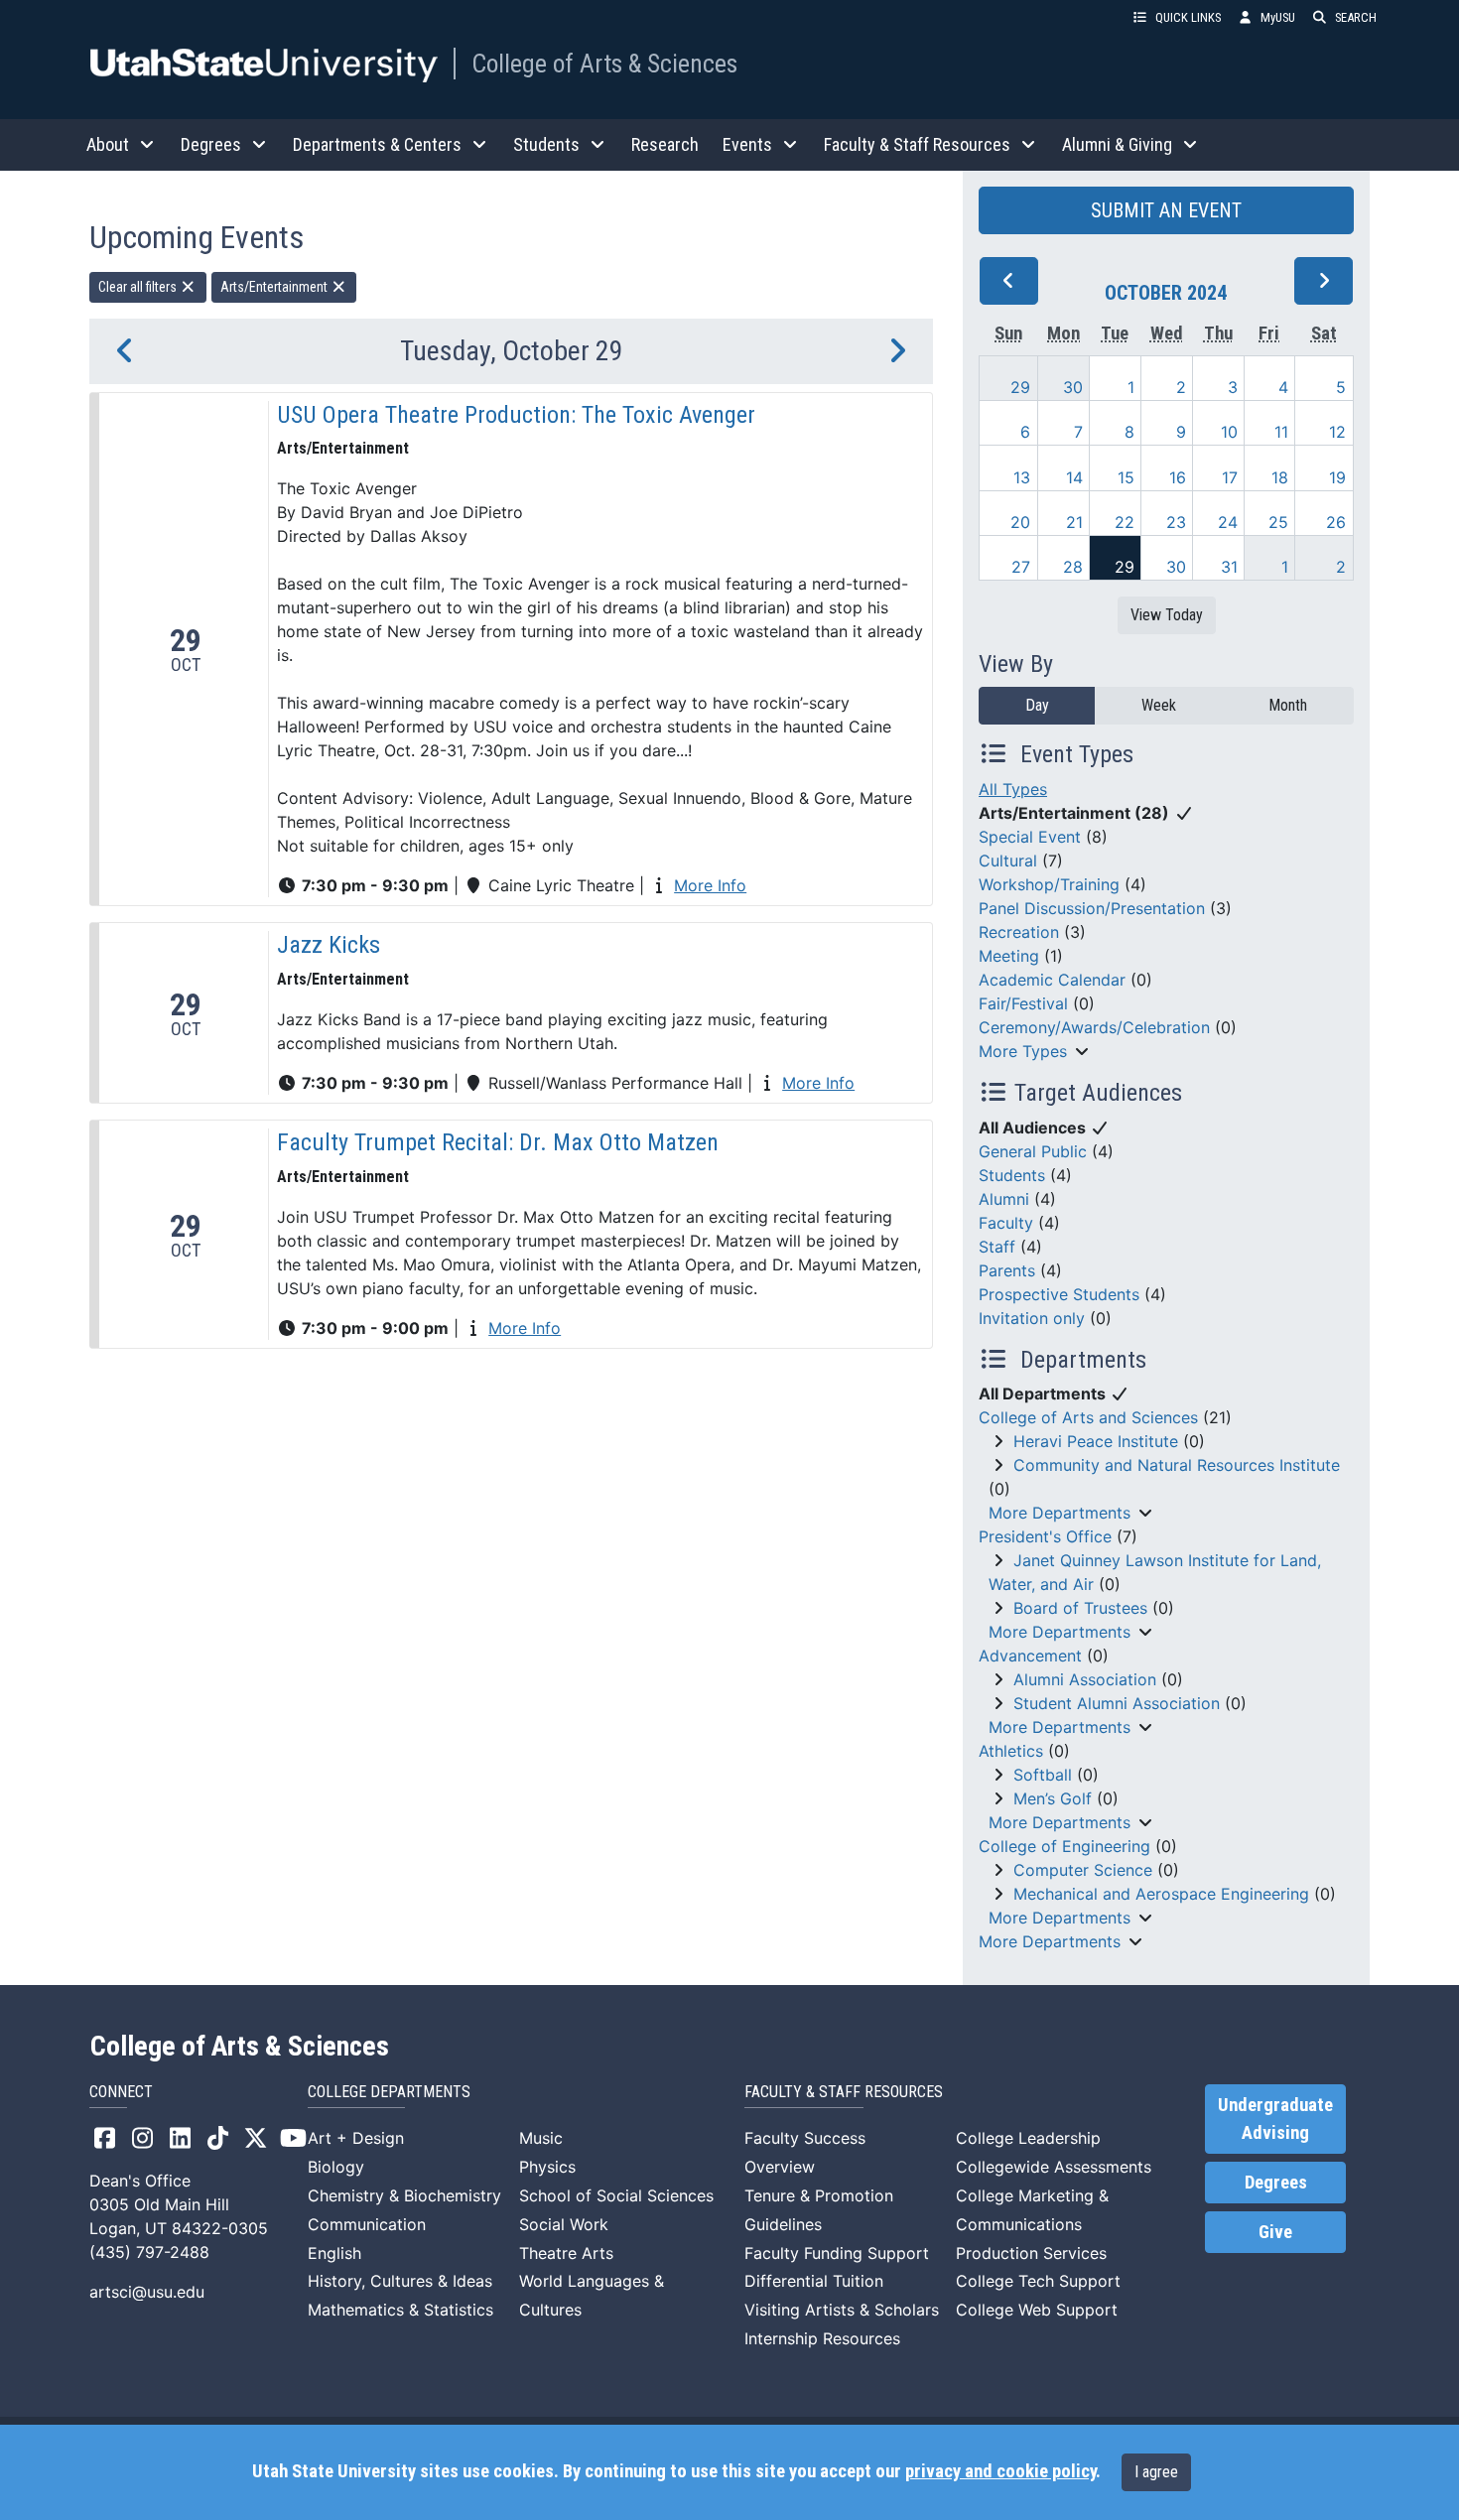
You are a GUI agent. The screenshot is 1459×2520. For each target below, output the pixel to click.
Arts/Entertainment (275, 287)
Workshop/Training (1049, 884)
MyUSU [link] (1278, 17)
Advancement (1030, 1656)
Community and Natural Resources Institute (1177, 1465)
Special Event (1030, 837)
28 (1073, 567)
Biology (336, 2167)
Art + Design (356, 2138)
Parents (1007, 1270)
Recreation (1019, 932)
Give (1275, 2232)
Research (665, 144)
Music (541, 2138)
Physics (547, 2167)
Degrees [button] (211, 144)
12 (1337, 432)
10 (1229, 432)
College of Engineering (1064, 1846)
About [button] (108, 144)
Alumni (1004, 1199)
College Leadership (1028, 2138)
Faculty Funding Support (837, 2253)
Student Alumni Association (1117, 1703)
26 (1336, 522)
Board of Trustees (1080, 1608)
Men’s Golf (1053, 1798)
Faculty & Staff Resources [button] (917, 144)
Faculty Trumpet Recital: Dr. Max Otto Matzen (498, 1142)
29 (1020, 387)
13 (1022, 477)
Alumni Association (1085, 1679)
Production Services (1031, 2253)
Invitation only (1032, 1318)
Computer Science (1083, 1870)
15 (1126, 477)
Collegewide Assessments (1054, 2167)
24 (1228, 522)
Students (1012, 1175)
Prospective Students (1059, 1294)
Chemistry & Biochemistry (404, 2195)
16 (1178, 477)
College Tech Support (1038, 2281)
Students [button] (546, 144)
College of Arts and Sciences (1088, 1417)
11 (1281, 432)
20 (1020, 522)
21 (1074, 522)
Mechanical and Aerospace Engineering (1161, 1894)
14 (1074, 477)
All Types (1013, 789)
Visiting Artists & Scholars (842, 2310)
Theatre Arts (566, 2253)
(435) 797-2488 (149, 2252)
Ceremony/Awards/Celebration (1094, 1027)
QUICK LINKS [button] (1188, 17)
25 (1278, 522)
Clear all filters (139, 287)
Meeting (1009, 956)
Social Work (564, 2224)
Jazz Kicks (329, 945)
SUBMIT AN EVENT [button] (1166, 210)
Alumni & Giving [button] (1117, 144)
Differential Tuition (814, 2281)
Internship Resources (822, 2338)
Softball (1043, 1775)
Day (1037, 705)
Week (1159, 705)
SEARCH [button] (1356, 17)
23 (1176, 522)
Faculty (1006, 1223)
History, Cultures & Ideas (400, 2281)
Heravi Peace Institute (1096, 1441)
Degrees (1276, 2183)
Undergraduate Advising (1275, 2119)
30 (1073, 387)
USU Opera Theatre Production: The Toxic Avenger (516, 415)
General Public (1033, 1151)
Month (1288, 705)
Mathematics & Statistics (400, 2310)
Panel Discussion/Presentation (1092, 908)
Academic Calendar (1052, 980)
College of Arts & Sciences (604, 64)
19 (1337, 477)
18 (1280, 477)
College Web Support (1037, 2310)
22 (1125, 522)
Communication (367, 2224)
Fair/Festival (1023, 1003)
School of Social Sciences (616, 2195)
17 (1230, 477)
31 (1229, 567)
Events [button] (747, 144)
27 (1021, 567)
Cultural (1008, 861)
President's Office (1045, 1536)
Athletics (1011, 1751)
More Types (1023, 1051)
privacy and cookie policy (1000, 2471)
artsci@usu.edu (147, 2292)
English (334, 2253)
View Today (1167, 615)
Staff (997, 1247)
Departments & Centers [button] (377, 144)
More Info (710, 885)
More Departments (1060, 1513)
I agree (1156, 2472)
